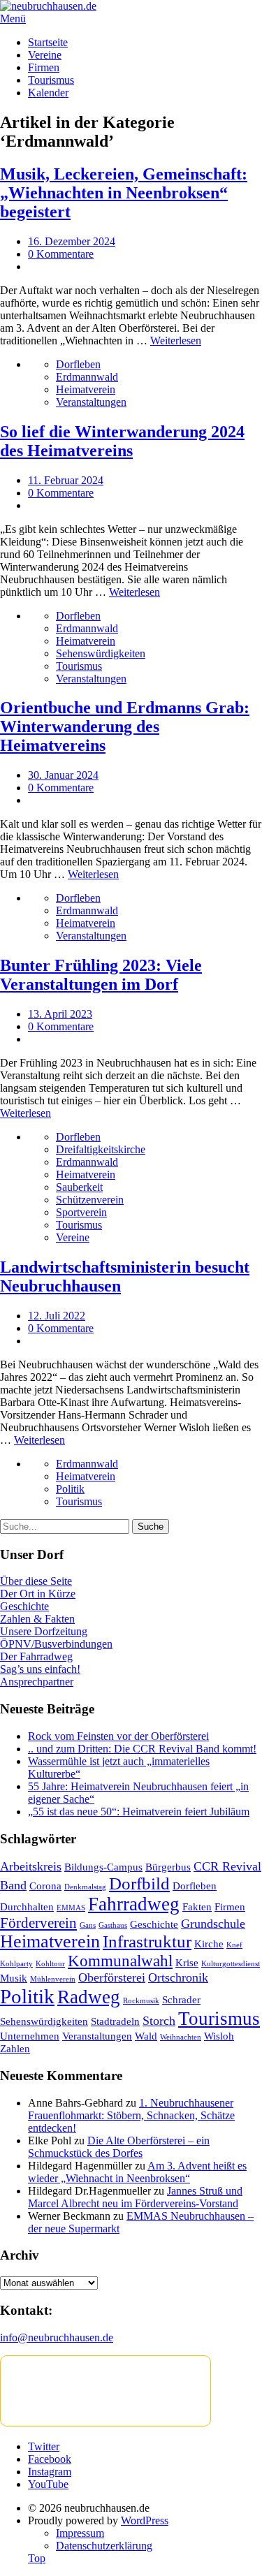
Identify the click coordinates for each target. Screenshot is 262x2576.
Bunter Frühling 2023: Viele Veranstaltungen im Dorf (101, 975)
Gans (88, 1925)
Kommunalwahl (120, 1961)
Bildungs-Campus (103, 1867)
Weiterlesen (176, 341)
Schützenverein (90, 1200)
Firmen (44, 67)
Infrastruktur (147, 1941)
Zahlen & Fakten (37, 1619)
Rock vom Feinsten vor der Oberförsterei (118, 1736)
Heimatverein (86, 389)
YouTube (48, 2484)
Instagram (50, 2472)
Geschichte (24, 1606)
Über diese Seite (36, 1581)
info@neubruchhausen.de (57, 2337)
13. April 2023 (60, 1014)
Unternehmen (30, 2036)
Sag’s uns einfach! (40, 1669)
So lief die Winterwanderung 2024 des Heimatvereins (122, 441)
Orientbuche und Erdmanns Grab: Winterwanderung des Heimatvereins (125, 726)
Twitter (44, 2446)
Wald (146, 2036)
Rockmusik (141, 2001)
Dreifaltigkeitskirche (101, 1149)
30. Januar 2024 (63, 775)
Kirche (209, 1944)
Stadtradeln (115, 2021)
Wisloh (219, 2036)
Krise (187, 1962)
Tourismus (51, 80)
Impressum (80, 2533)
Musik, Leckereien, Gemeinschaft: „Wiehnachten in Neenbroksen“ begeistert (124, 193)
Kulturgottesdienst (231, 1964)
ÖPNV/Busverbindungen (56, 1644)
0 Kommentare (61, 254)
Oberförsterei (112, 1977)
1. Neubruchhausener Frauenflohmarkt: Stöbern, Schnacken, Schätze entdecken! (131, 2115)
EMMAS (71, 1908)
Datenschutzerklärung (104, 2546)
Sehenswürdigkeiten (101, 653)
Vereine (45, 55)
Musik (14, 1978)
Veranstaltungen (91, 402)
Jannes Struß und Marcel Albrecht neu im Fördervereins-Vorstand (135, 2197)
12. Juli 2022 (57, 1316)
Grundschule (213, 1924)
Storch (159, 2021)
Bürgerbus (168, 1867)
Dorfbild (139, 1883)
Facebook (50, 2459)
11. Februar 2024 (66, 480)
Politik (70, 1489)
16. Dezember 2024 (72, 241)
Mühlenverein (53, 1979)
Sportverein (81, 1212)
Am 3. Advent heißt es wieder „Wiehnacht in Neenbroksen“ (137, 2172)
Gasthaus (113, 1925)
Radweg (89, 1997)
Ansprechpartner (37, 1682)
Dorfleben (78, 364)
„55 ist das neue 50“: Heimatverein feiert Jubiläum (139, 1812)
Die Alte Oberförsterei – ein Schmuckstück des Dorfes (119, 2147)
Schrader (181, 1999)
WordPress (145, 2520)
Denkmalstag (85, 1887)
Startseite (48, 42)
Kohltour (50, 1964)
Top (37, 2558)
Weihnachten (181, 2037)
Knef (234, 1945)
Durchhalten (27, 1907)
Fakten (197, 1907)
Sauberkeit (79, 1187)
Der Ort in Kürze (38, 1594)
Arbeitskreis (31, 1866)
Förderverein (38, 1923)
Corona (45, 1886)
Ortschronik (178, 1977)
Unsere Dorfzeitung (44, 1631)
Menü (13, 19)
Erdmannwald (87, 377)
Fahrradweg (134, 1904)
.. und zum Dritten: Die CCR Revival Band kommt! (142, 1749)
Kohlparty (16, 1964)
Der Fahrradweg (36, 1656)
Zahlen (15, 2048)
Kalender (48, 93)
